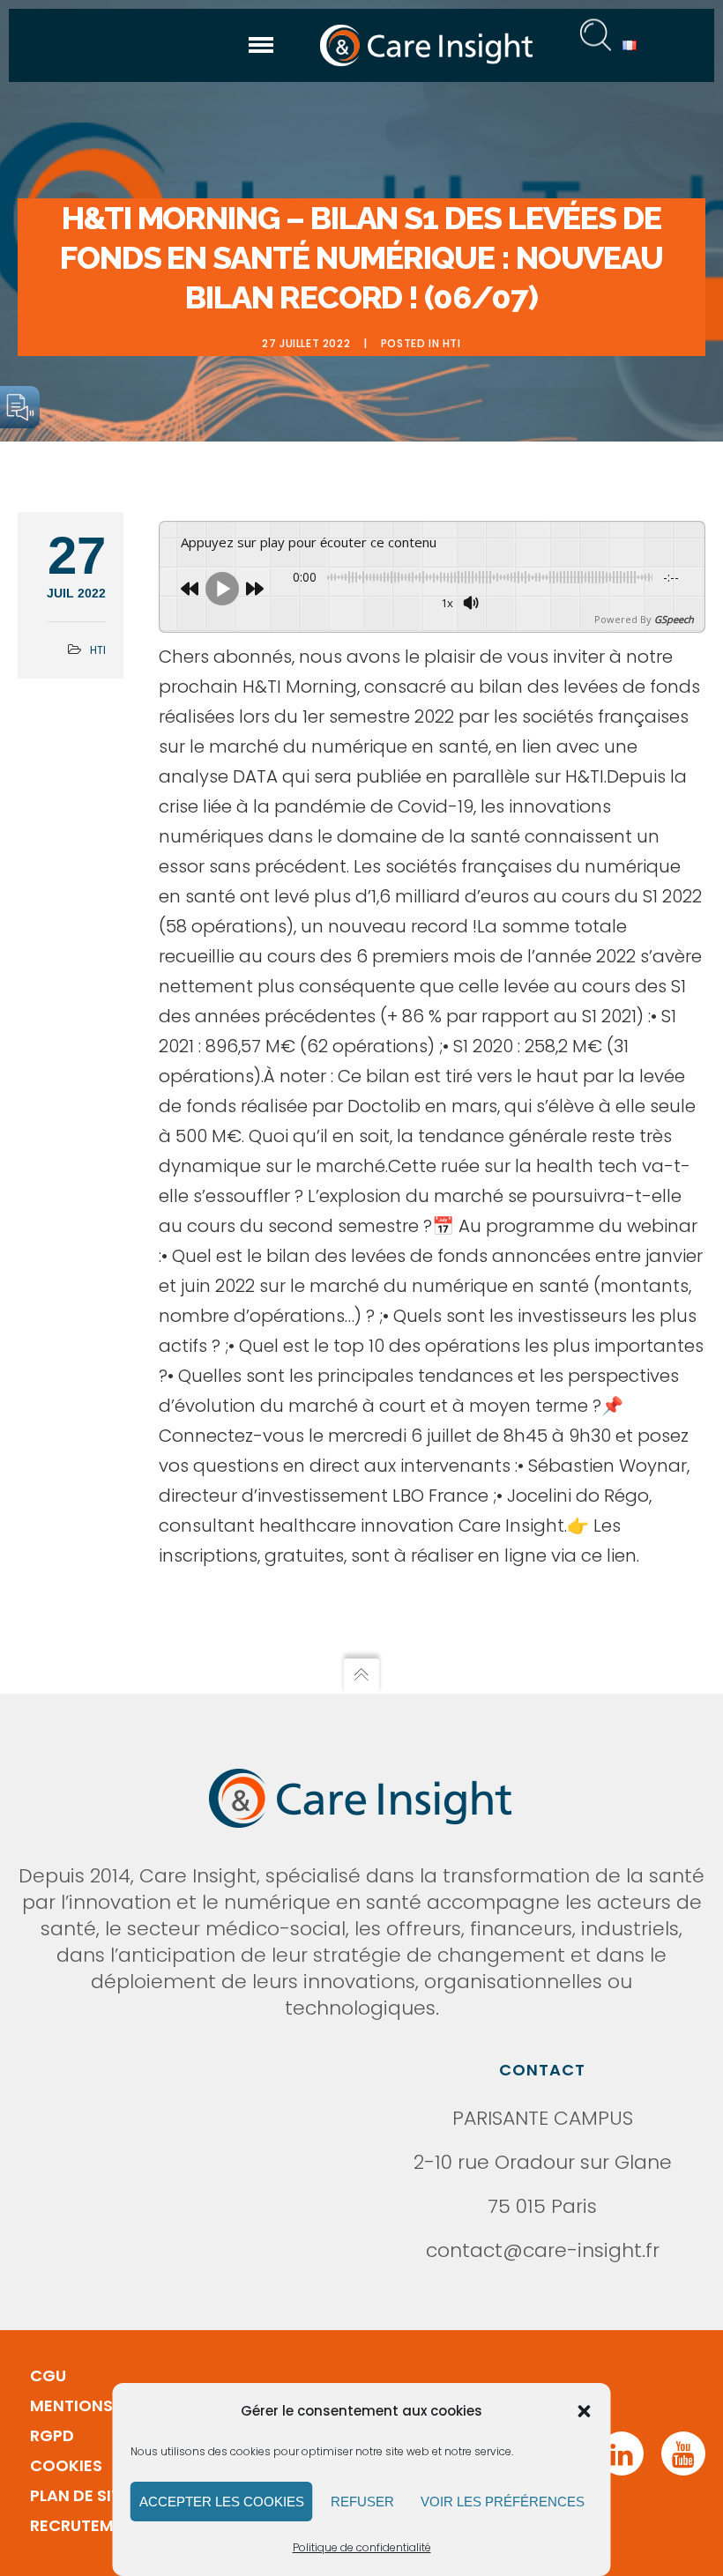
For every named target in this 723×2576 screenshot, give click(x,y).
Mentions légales (106, 2405)
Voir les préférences (503, 2502)
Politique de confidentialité (362, 2547)
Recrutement (87, 2525)
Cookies (66, 2465)
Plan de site (80, 2495)
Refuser (362, 2502)
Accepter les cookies (222, 2502)
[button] (585, 2411)
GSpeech (674, 619)
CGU (48, 2376)
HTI (452, 343)
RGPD (52, 2435)
